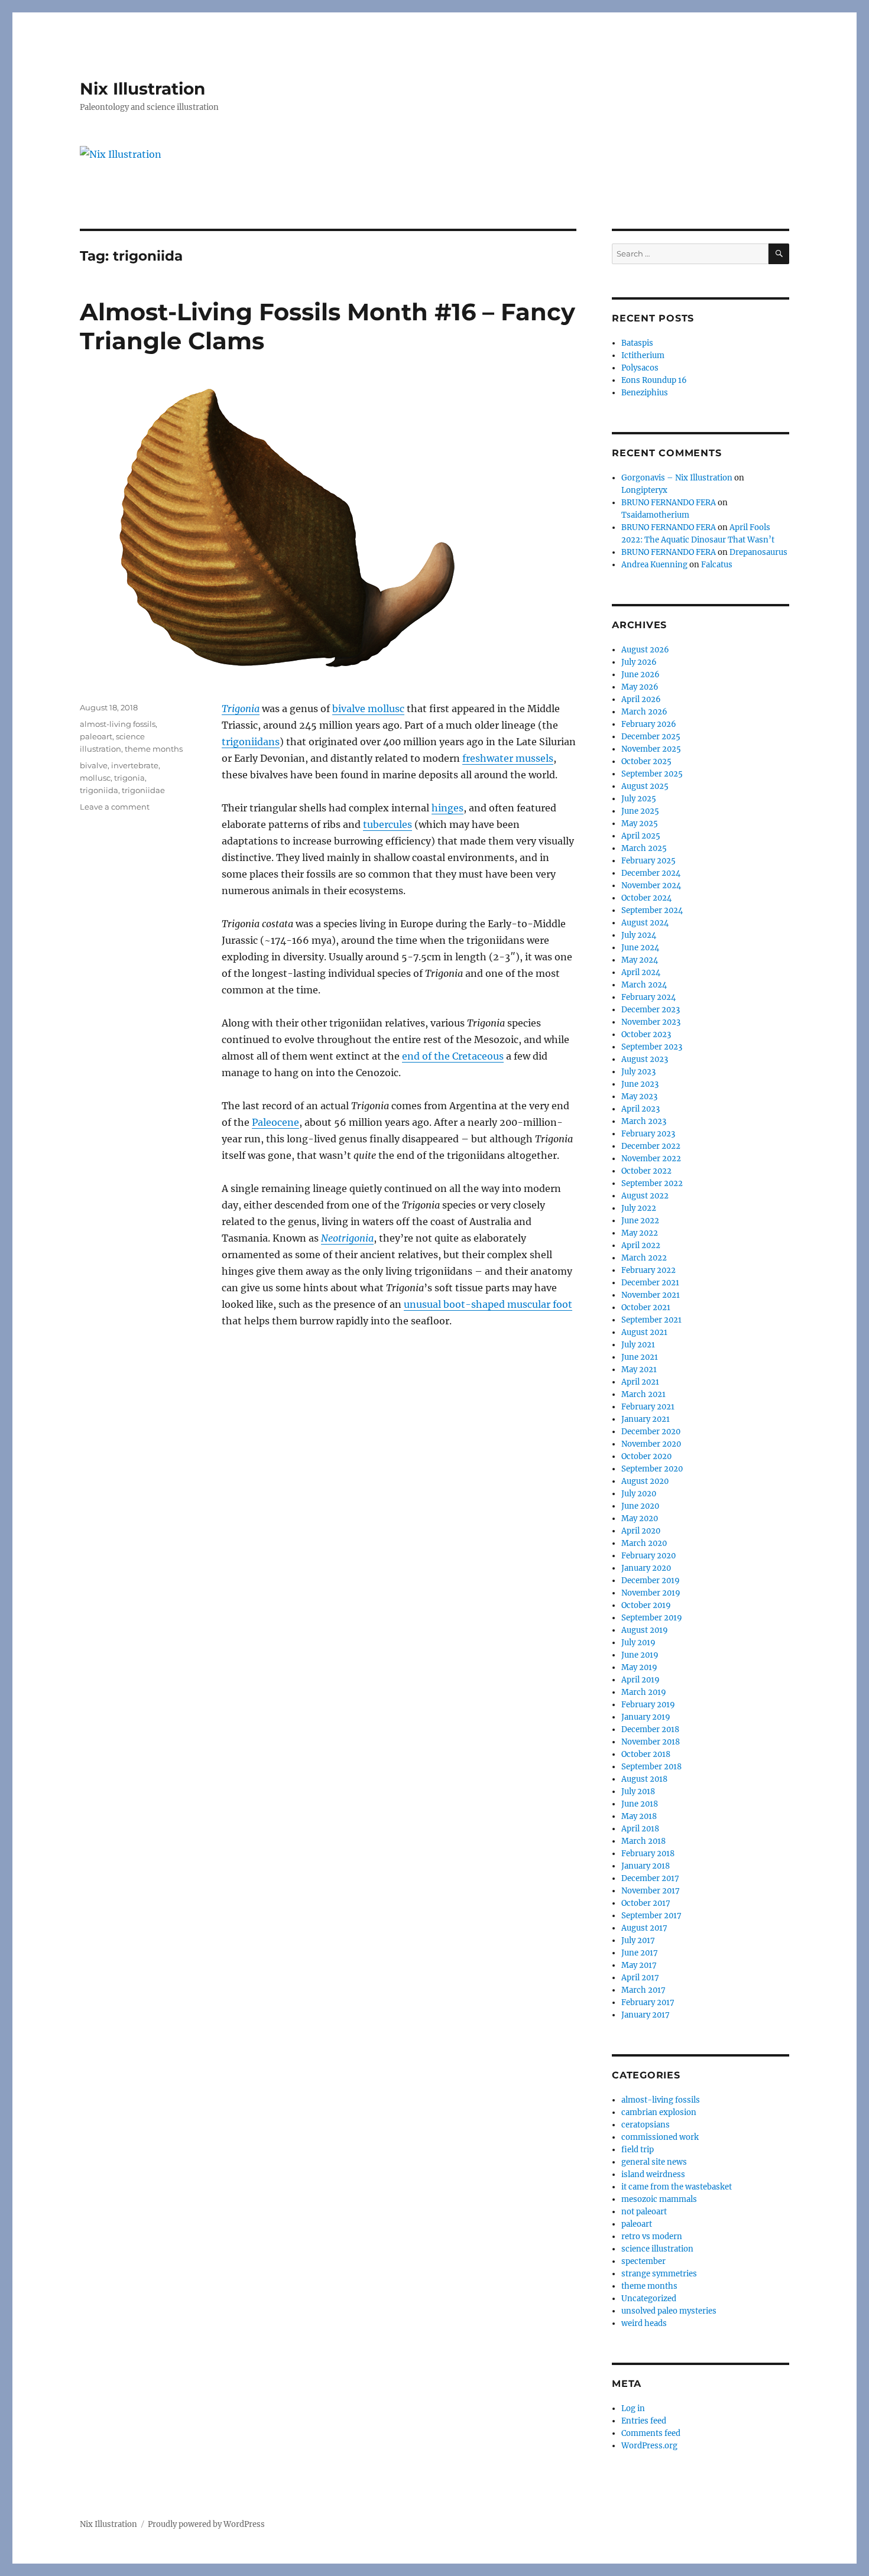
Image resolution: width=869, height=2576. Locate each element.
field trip (638, 2150)
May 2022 (640, 1233)
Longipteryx (644, 490)
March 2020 (644, 1543)
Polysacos (640, 368)
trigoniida (99, 790)
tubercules (388, 824)
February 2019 (648, 1705)
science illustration (657, 2249)
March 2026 (644, 712)
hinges (448, 808)
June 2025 (640, 811)
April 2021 (640, 1382)
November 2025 (651, 749)
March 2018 (643, 1841)
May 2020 (640, 1518)
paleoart (96, 736)
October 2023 (646, 1034)
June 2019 (640, 1655)
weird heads (644, 2323)
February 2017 (648, 2002)
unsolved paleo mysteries (669, 2311)
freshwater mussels (508, 758)
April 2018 (640, 1829)
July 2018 (638, 1791)
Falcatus (717, 565)
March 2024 (644, 985)
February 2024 (648, 997)
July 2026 (639, 662)
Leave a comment (115, 807)
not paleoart (644, 2212)
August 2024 (645, 923)
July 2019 (638, 1643)
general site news (654, 2162)
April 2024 (641, 972)
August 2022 (645, 1196)
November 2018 (651, 1742)
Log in (633, 2408)
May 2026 (640, 687)
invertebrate (135, 765)
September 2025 (652, 774)
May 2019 (639, 1667)
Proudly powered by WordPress (206, 2524)
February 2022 (648, 1270)
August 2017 (644, 1928)
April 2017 (640, 1978)
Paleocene (275, 1122)
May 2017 (639, 1965)
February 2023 (648, 1134)
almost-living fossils (118, 724)
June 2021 (640, 1357)
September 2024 (652, 910)
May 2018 (639, 1816)
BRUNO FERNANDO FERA (669, 503)
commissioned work (660, 2137)
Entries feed (644, 2421)
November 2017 (651, 1891)
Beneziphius (645, 393)
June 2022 (640, 1221)
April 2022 (641, 1245)
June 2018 (640, 1804)
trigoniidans (251, 742)
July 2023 (638, 1072)
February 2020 (648, 1556)
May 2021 (639, 1370)
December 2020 (651, 1432)
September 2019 (652, 1618)
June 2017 (640, 1953)
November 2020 (651, 1444)
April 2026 (641, 699)
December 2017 (650, 1878)
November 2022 (651, 1159)
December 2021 (650, 1283)
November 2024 (651, 886)
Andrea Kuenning (654, 565)
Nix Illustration (142, 89)
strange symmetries (659, 2274)
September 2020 (652, 1469)
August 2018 (644, 1779)
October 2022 (646, 1171)
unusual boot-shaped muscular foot (488, 1304)
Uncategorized (649, 2299)
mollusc (95, 778)
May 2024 (640, 960)
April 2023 (641, 1109)
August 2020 (645, 1481)
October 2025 (646, 761)
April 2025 (641, 836)
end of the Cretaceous (453, 1056)
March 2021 (643, 1394)
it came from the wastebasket (677, 2187)
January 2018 (646, 1866)
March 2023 (644, 1121)
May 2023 (639, 1097)
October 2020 (646, 1456)
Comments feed (651, 2433)
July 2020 (639, 1494)
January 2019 (646, 1717)
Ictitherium (643, 355)
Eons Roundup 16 (654, 380)
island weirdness (653, 2174)
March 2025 (644, 848)
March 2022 (644, 1258)
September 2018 (651, 1767)
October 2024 (646, 898)
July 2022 (639, 1208)
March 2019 (644, 1692)
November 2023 (651, 1022)
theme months (154, 749)
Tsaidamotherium (655, 515)
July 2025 (639, 799)
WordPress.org (649, 2446)
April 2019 (641, 1680)
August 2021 (644, 1332)
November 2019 (651, 1593)
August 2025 (645, 786)
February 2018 (648, 1854)
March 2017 (643, 1990)
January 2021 (646, 1419)
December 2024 (651, 873)
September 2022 (652, 1183)
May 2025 (640, 824)
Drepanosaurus (758, 552)
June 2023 (640, 1084)
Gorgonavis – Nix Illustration (677, 478)
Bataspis (637, 343)
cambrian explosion (659, 2112)
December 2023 (651, 1010)
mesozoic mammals (659, 2199)
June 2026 (641, 675)
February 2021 (648, 1407)
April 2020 (641, 1531)
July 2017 (638, 1940)
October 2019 (646, 1605)
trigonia (129, 778)
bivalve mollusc (368, 709)
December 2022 (651, 1146)
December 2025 (651, 737)
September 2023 (652, 1047)
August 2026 (645, 650)
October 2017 (646, 1903)
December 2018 (650, 1729)
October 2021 (646, 1308)
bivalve (94, 765)
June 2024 (640, 948)
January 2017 (646, 2015)
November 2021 (651, 1295)
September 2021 (651, 1320)
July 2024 (639, 935)
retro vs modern (652, 2236)
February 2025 (648, 861)
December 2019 (651, 1581)
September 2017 (651, 1916)
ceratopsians (646, 2125)
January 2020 (646, 1568)
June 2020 (640, 1506)
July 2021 (638, 1345)
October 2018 (646, 1754)
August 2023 (645, 1059)
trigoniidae (143, 790)
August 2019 (645, 1630)
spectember (643, 2261)
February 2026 (649, 724)
